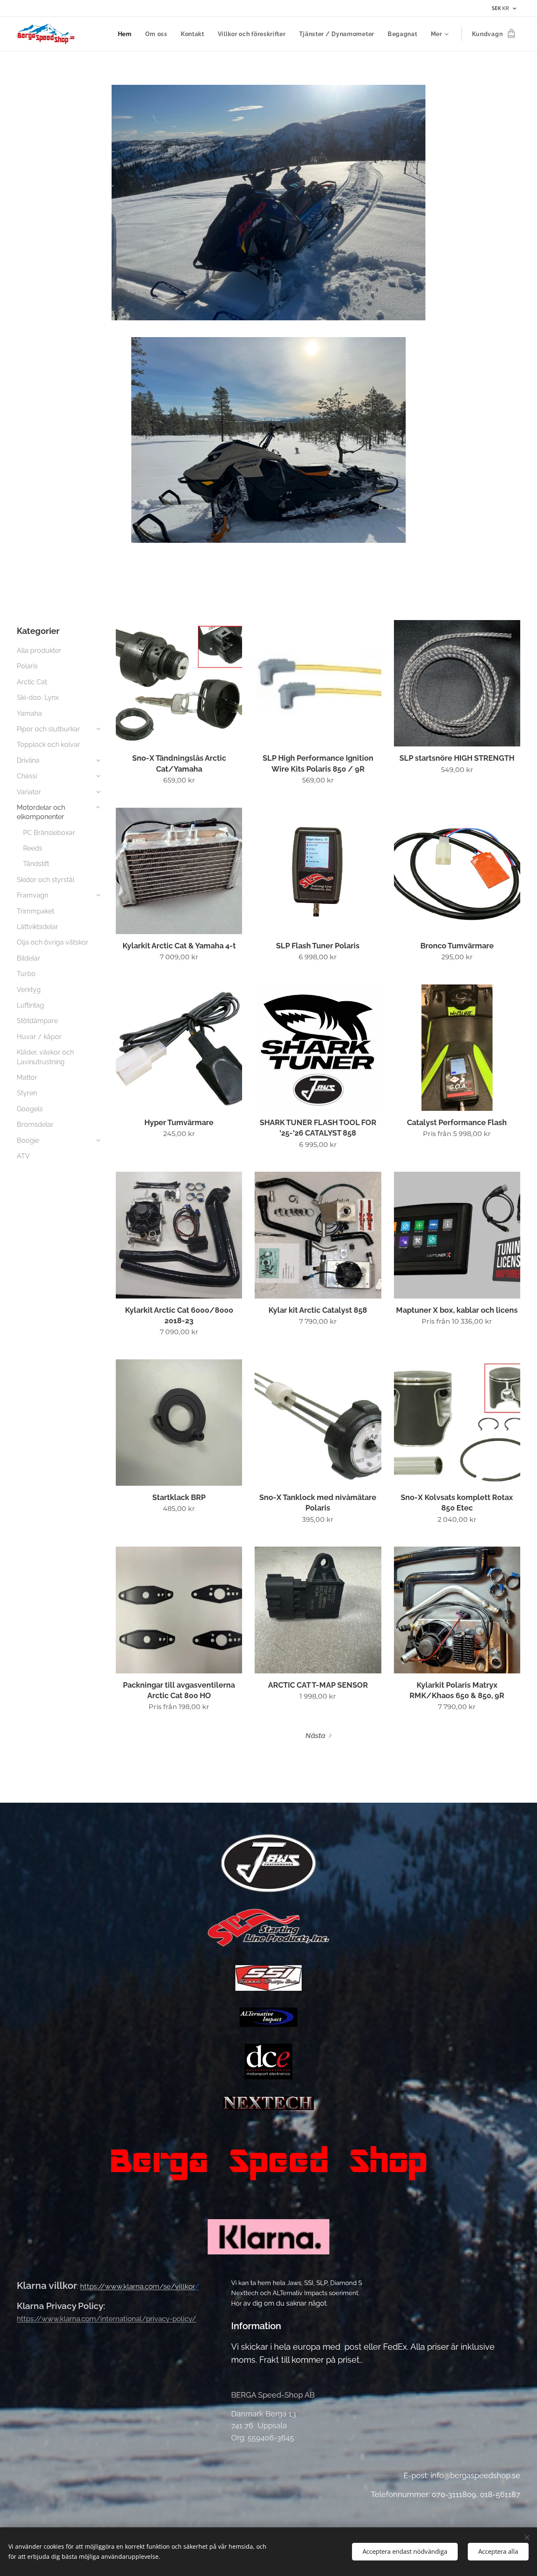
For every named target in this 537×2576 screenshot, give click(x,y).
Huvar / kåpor (39, 1037)
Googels (30, 1109)
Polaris (27, 666)
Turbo (26, 974)
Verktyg (29, 990)
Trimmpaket (35, 911)
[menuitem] (127, 34)
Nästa (315, 1736)
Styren (27, 1093)
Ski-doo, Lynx (38, 698)
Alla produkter (39, 651)
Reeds (33, 848)
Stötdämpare (37, 1021)
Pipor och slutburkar (48, 729)
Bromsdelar (35, 1124)
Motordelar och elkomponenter (41, 812)
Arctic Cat (32, 682)
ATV (23, 1156)
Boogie (28, 1140)
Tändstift (36, 864)
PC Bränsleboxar (49, 833)
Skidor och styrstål (46, 880)
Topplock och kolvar (48, 745)
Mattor (27, 1077)
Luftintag (30, 1005)
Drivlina (28, 760)
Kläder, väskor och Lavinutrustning (45, 1057)
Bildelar (29, 958)
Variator (29, 792)
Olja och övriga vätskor (53, 942)
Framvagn (33, 895)
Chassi (27, 776)
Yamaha (29, 713)
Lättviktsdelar (38, 927)
